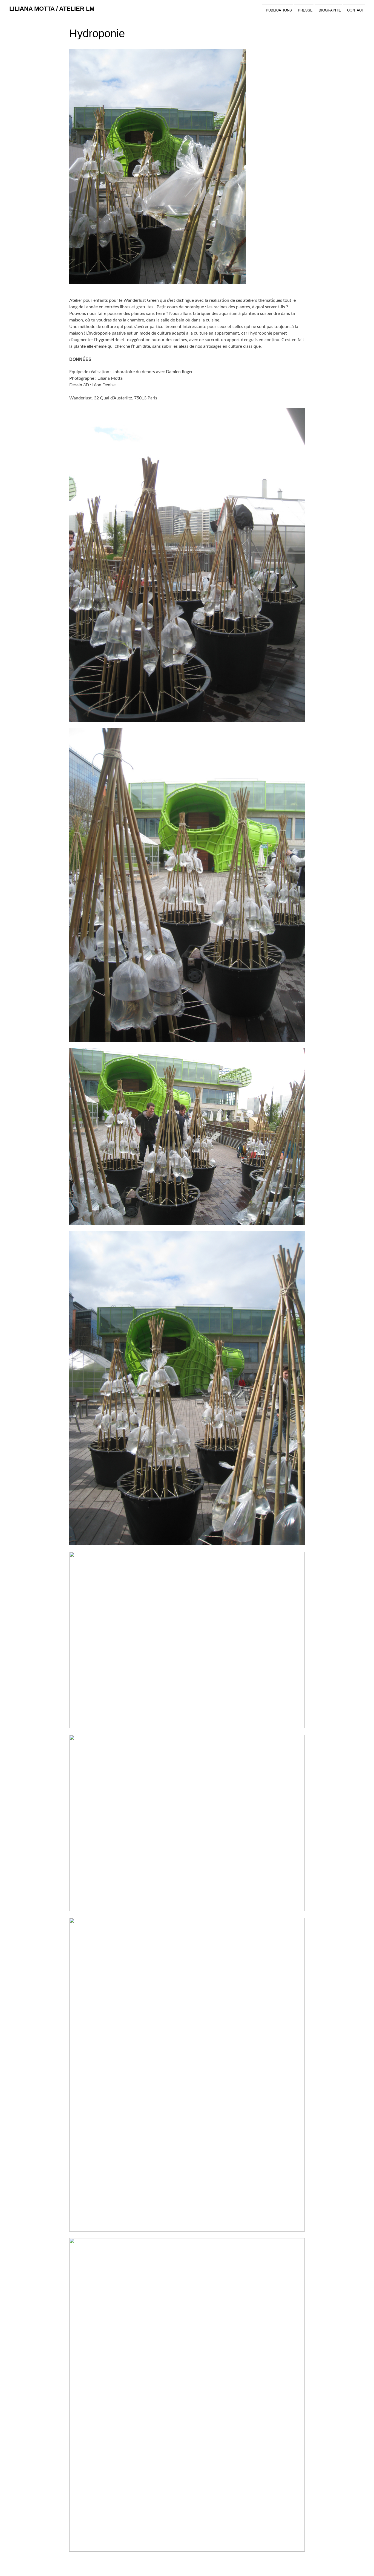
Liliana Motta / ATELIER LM (52, 9)
